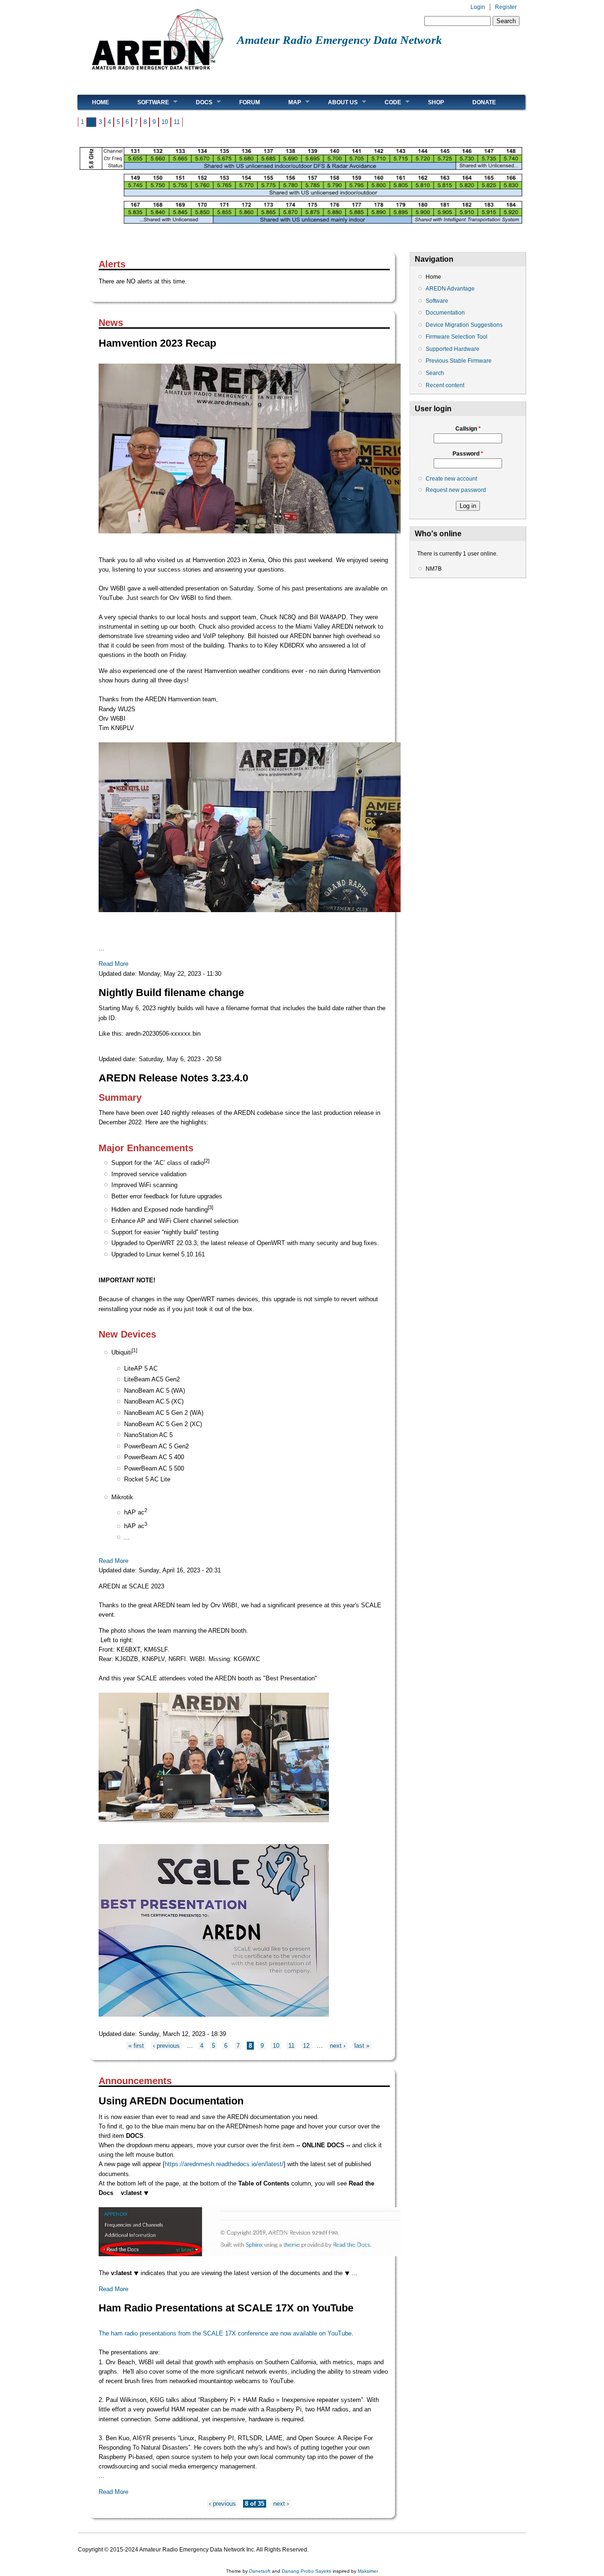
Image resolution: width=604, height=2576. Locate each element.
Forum (250, 102)
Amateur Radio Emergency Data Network (340, 40)
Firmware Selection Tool (457, 337)
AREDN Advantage (450, 289)
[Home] (157, 73)
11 (177, 122)
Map (288, 102)
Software (146, 102)
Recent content (445, 385)
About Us (336, 102)
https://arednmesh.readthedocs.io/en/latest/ (224, 2164)
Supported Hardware (453, 349)
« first (136, 2046)
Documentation (445, 313)
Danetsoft (260, 2571)
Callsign (468, 429)
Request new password (456, 490)
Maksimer (368, 2571)
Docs (197, 102)
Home (101, 102)
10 (165, 122)
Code (386, 102)
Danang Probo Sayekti (306, 2571)
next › (338, 2046)
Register (506, 7)
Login (478, 7)
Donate (484, 102)
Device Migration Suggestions (464, 325)
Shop (436, 102)
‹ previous (166, 2046)
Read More (113, 964)
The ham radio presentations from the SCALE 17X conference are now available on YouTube (225, 2333)
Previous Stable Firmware (459, 361)
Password (468, 454)
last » (362, 2046)
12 (306, 2046)
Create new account (451, 479)
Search (435, 373)
